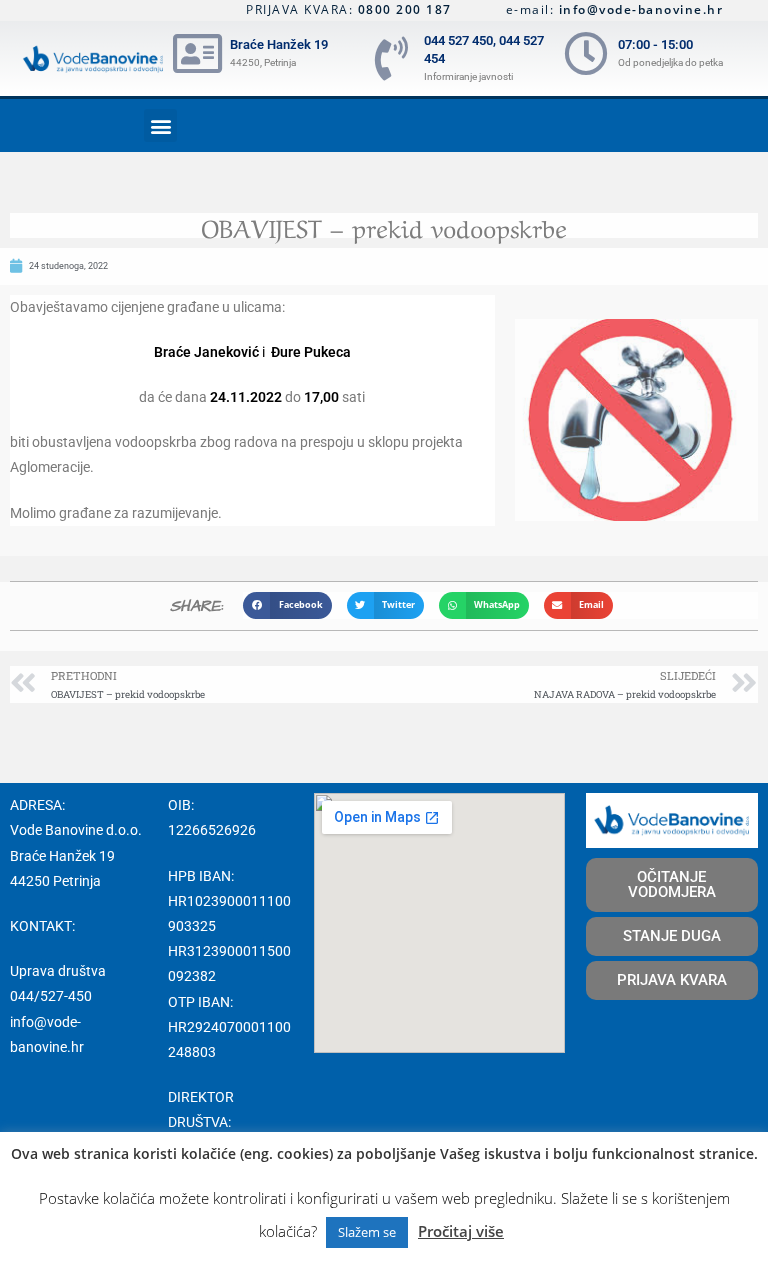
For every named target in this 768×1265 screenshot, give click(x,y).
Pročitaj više (461, 1231)
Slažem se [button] (367, 1232)
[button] (160, 125)
